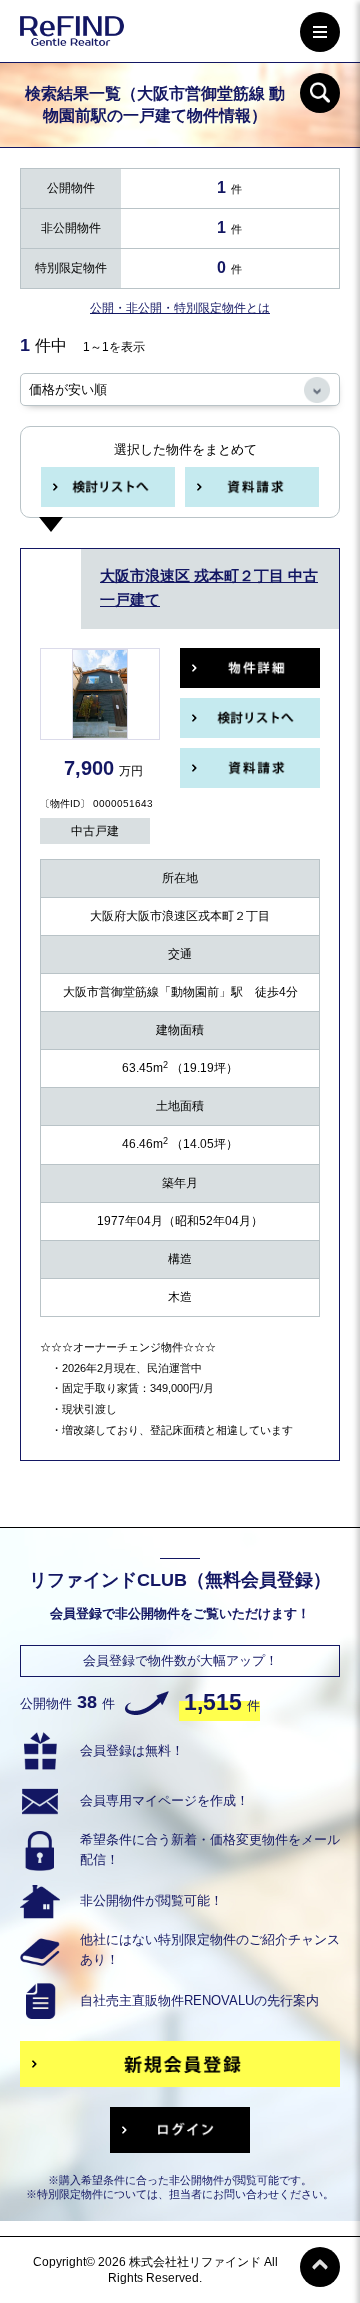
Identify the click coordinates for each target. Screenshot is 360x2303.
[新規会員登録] (180, 2064)
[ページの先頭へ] (320, 2267)
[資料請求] (252, 487)
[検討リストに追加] (108, 487)
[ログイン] (180, 2130)
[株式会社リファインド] (72, 34)
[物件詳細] (250, 668)
